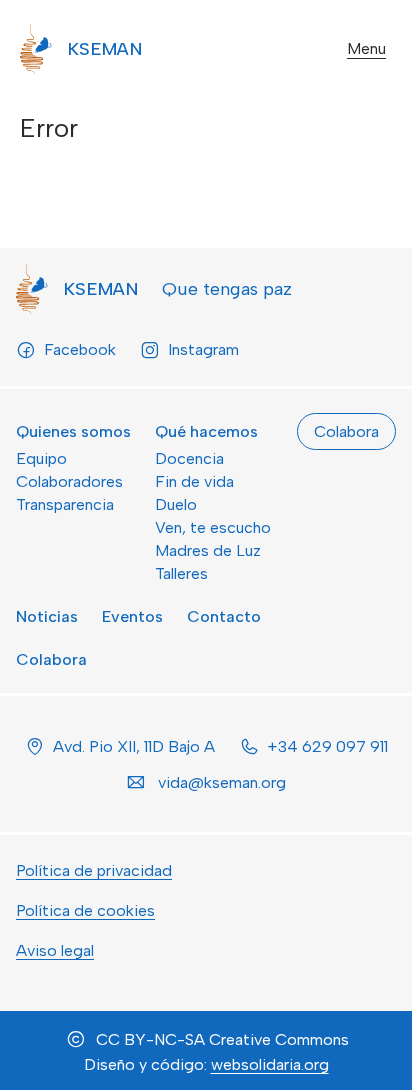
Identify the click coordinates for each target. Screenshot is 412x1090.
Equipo (41, 458)
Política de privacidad (94, 870)
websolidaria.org (270, 1064)
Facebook (80, 349)
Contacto (224, 616)
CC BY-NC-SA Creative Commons (222, 1039)
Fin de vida (194, 481)
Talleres (181, 573)
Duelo (176, 504)
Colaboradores (69, 481)
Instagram (203, 349)
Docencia (189, 458)
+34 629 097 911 (327, 746)
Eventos (132, 616)
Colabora (51, 659)
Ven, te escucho (213, 527)
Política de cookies (85, 910)
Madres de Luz (208, 550)
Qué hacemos (206, 431)
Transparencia (65, 504)
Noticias (47, 616)
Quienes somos (73, 431)
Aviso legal (55, 950)
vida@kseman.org (222, 782)
